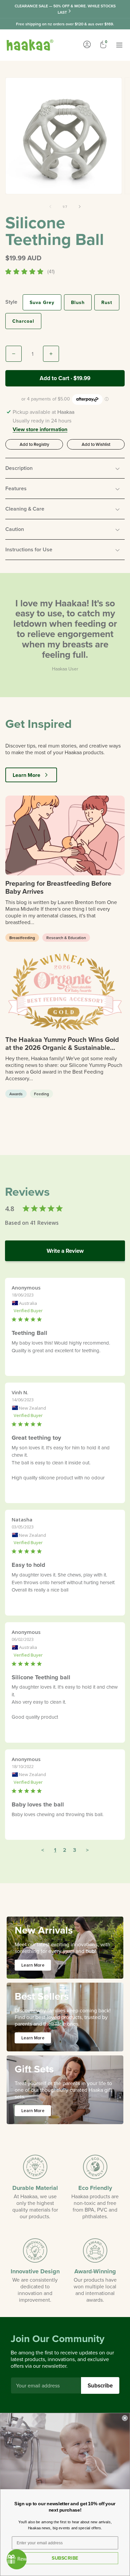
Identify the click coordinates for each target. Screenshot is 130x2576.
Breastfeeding (22, 938)
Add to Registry (34, 444)
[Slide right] (80, 207)
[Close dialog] (125, 2418)
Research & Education (66, 938)
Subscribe (100, 2385)
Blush (78, 302)
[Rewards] (17, 2559)
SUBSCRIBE (65, 2558)
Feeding (41, 1094)
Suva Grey (42, 302)
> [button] (87, 1850)
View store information (40, 430)
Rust (107, 302)
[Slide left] (50, 207)
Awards (16, 1094)
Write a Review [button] (65, 1251)
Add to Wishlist (96, 444)
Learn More (26, 775)
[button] (65, 468)
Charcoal (23, 321)
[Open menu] (119, 45)
